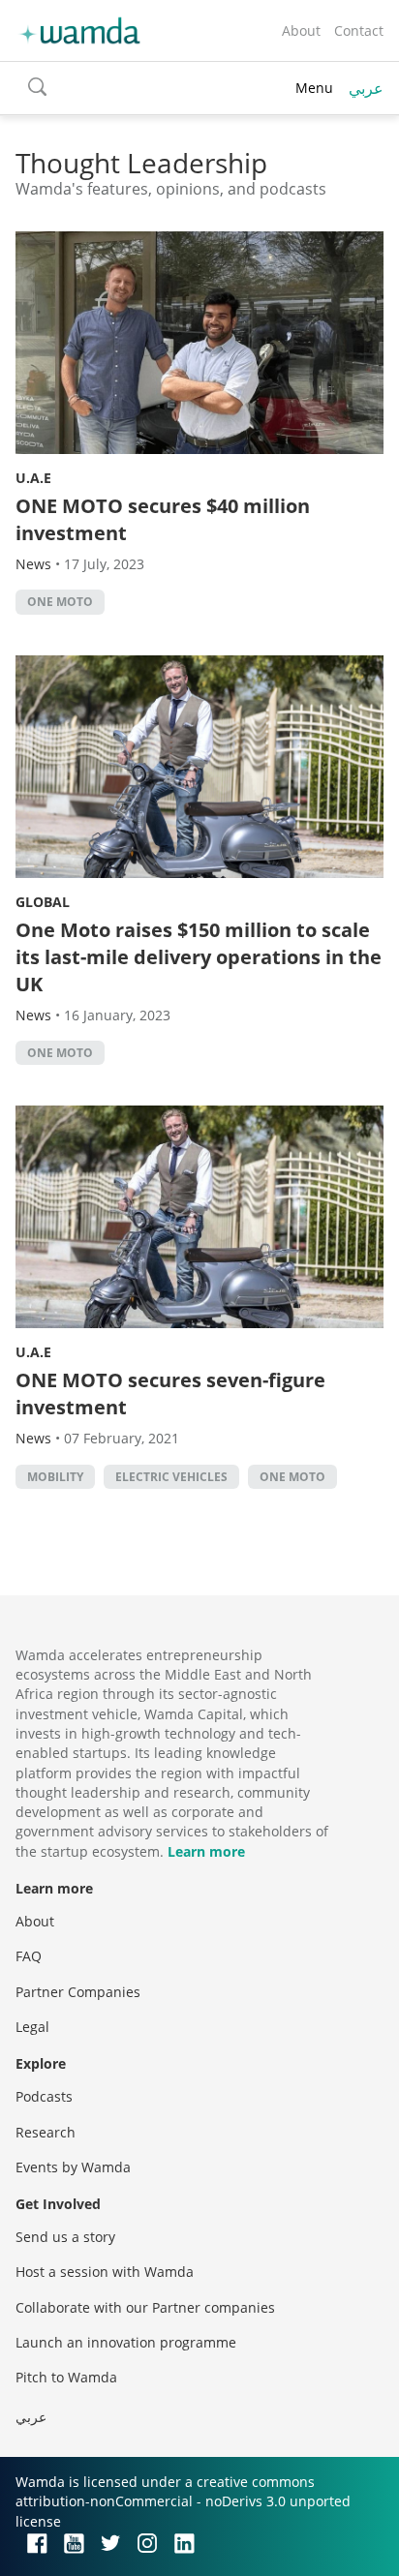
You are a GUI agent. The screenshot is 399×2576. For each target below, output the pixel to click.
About (301, 30)
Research (46, 2132)
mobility (55, 1477)
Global (43, 902)
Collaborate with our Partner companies (145, 2307)
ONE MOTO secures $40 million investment (163, 519)
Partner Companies (78, 1992)
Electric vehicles (171, 1477)
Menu (314, 88)
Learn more (206, 1851)
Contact (359, 30)
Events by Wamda (73, 2167)
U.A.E (33, 478)
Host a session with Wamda (105, 2272)
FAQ (29, 1956)
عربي (366, 88)
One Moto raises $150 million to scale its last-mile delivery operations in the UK (199, 957)
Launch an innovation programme (126, 2342)
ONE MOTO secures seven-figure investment (170, 1394)
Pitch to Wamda (66, 2377)
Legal (32, 2027)
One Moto (60, 602)
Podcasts (44, 2096)
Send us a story (65, 2237)
